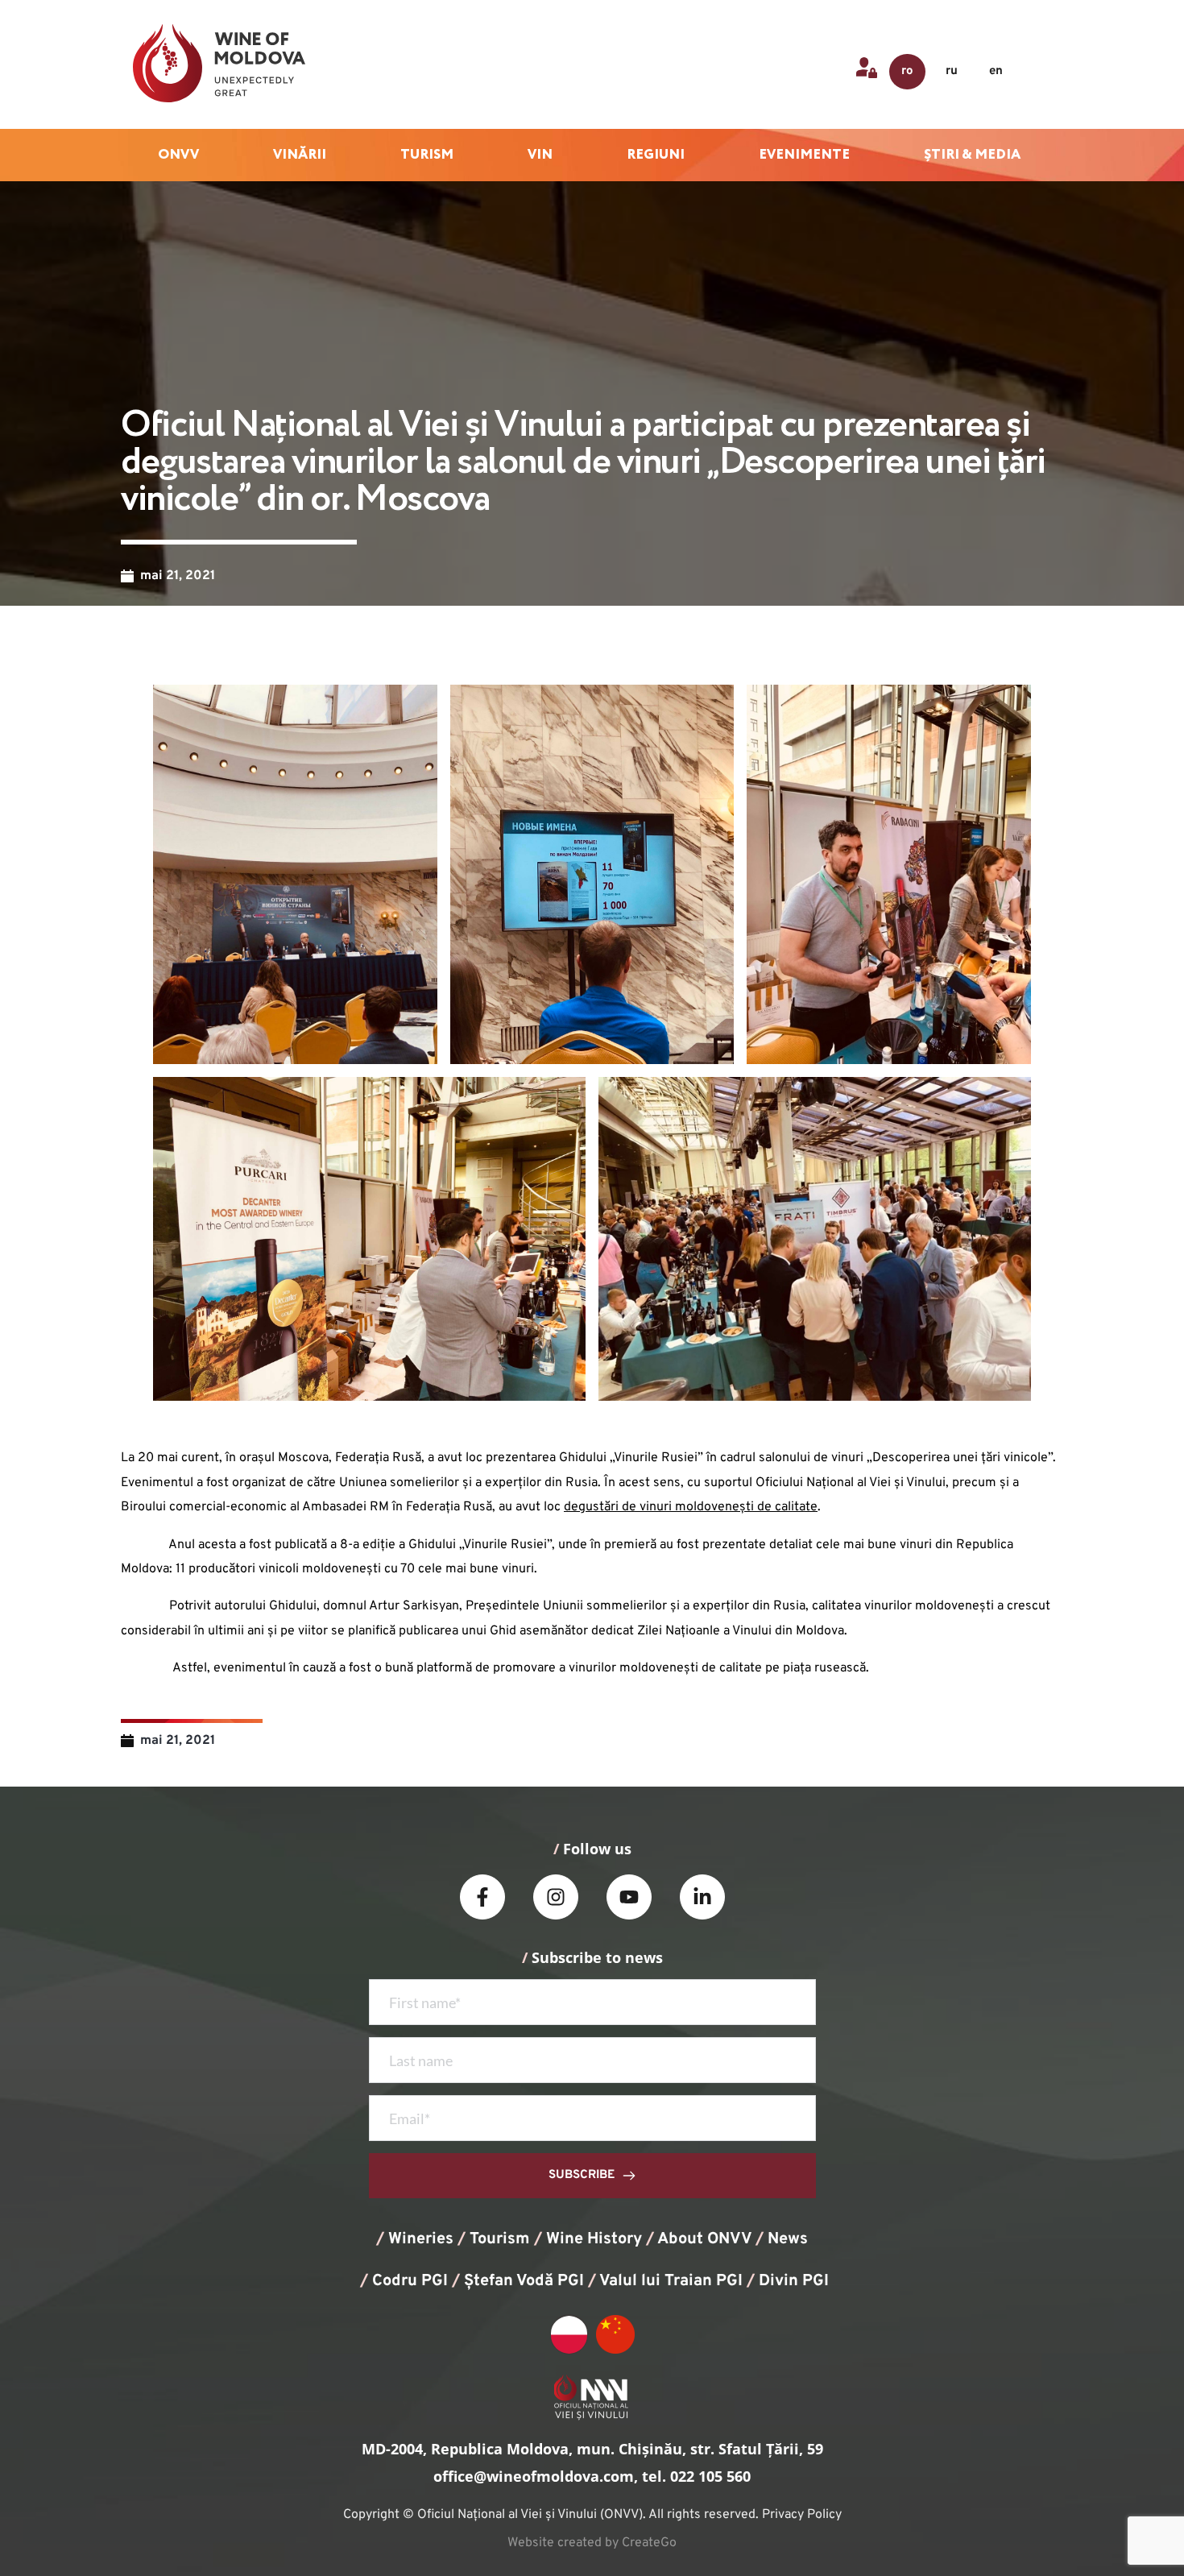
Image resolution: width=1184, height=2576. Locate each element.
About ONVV (704, 2239)
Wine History (594, 2239)
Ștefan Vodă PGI (524, 2281)
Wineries (421, 2239)
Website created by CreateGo (592, 2543)
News (788, 2239)
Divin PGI (794, 2281)
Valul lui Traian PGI (671, 2281)
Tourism (500, 2239)
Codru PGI (410, 2281)
